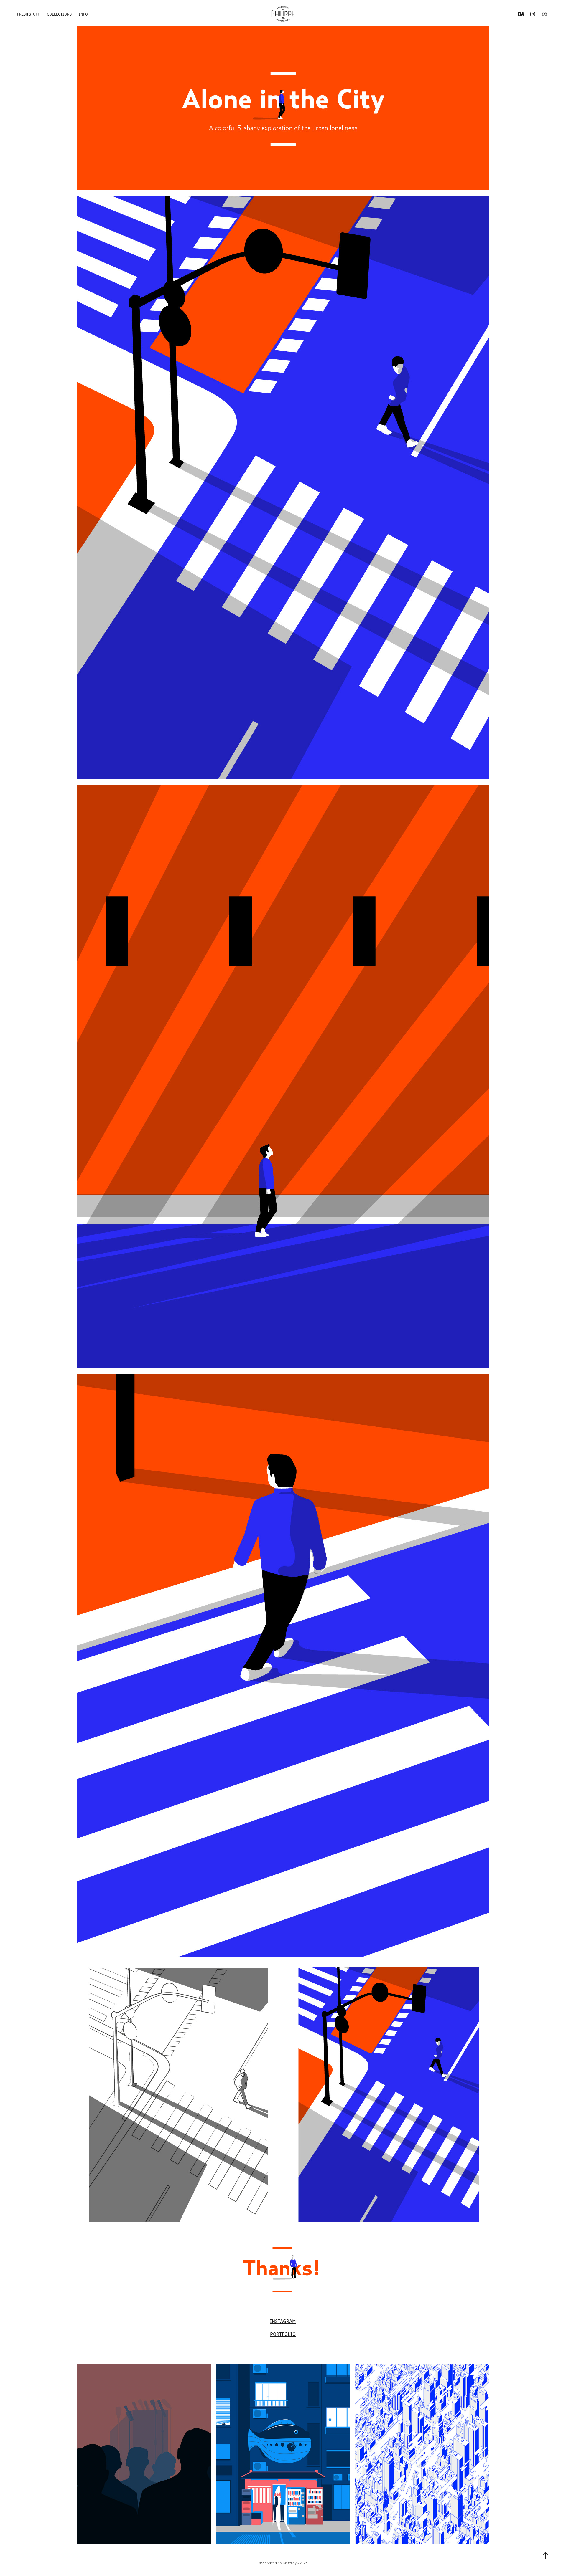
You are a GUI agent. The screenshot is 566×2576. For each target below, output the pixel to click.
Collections (59, 14)
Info (83, 14)
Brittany (290, 2563)
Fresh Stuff (28, 14)
